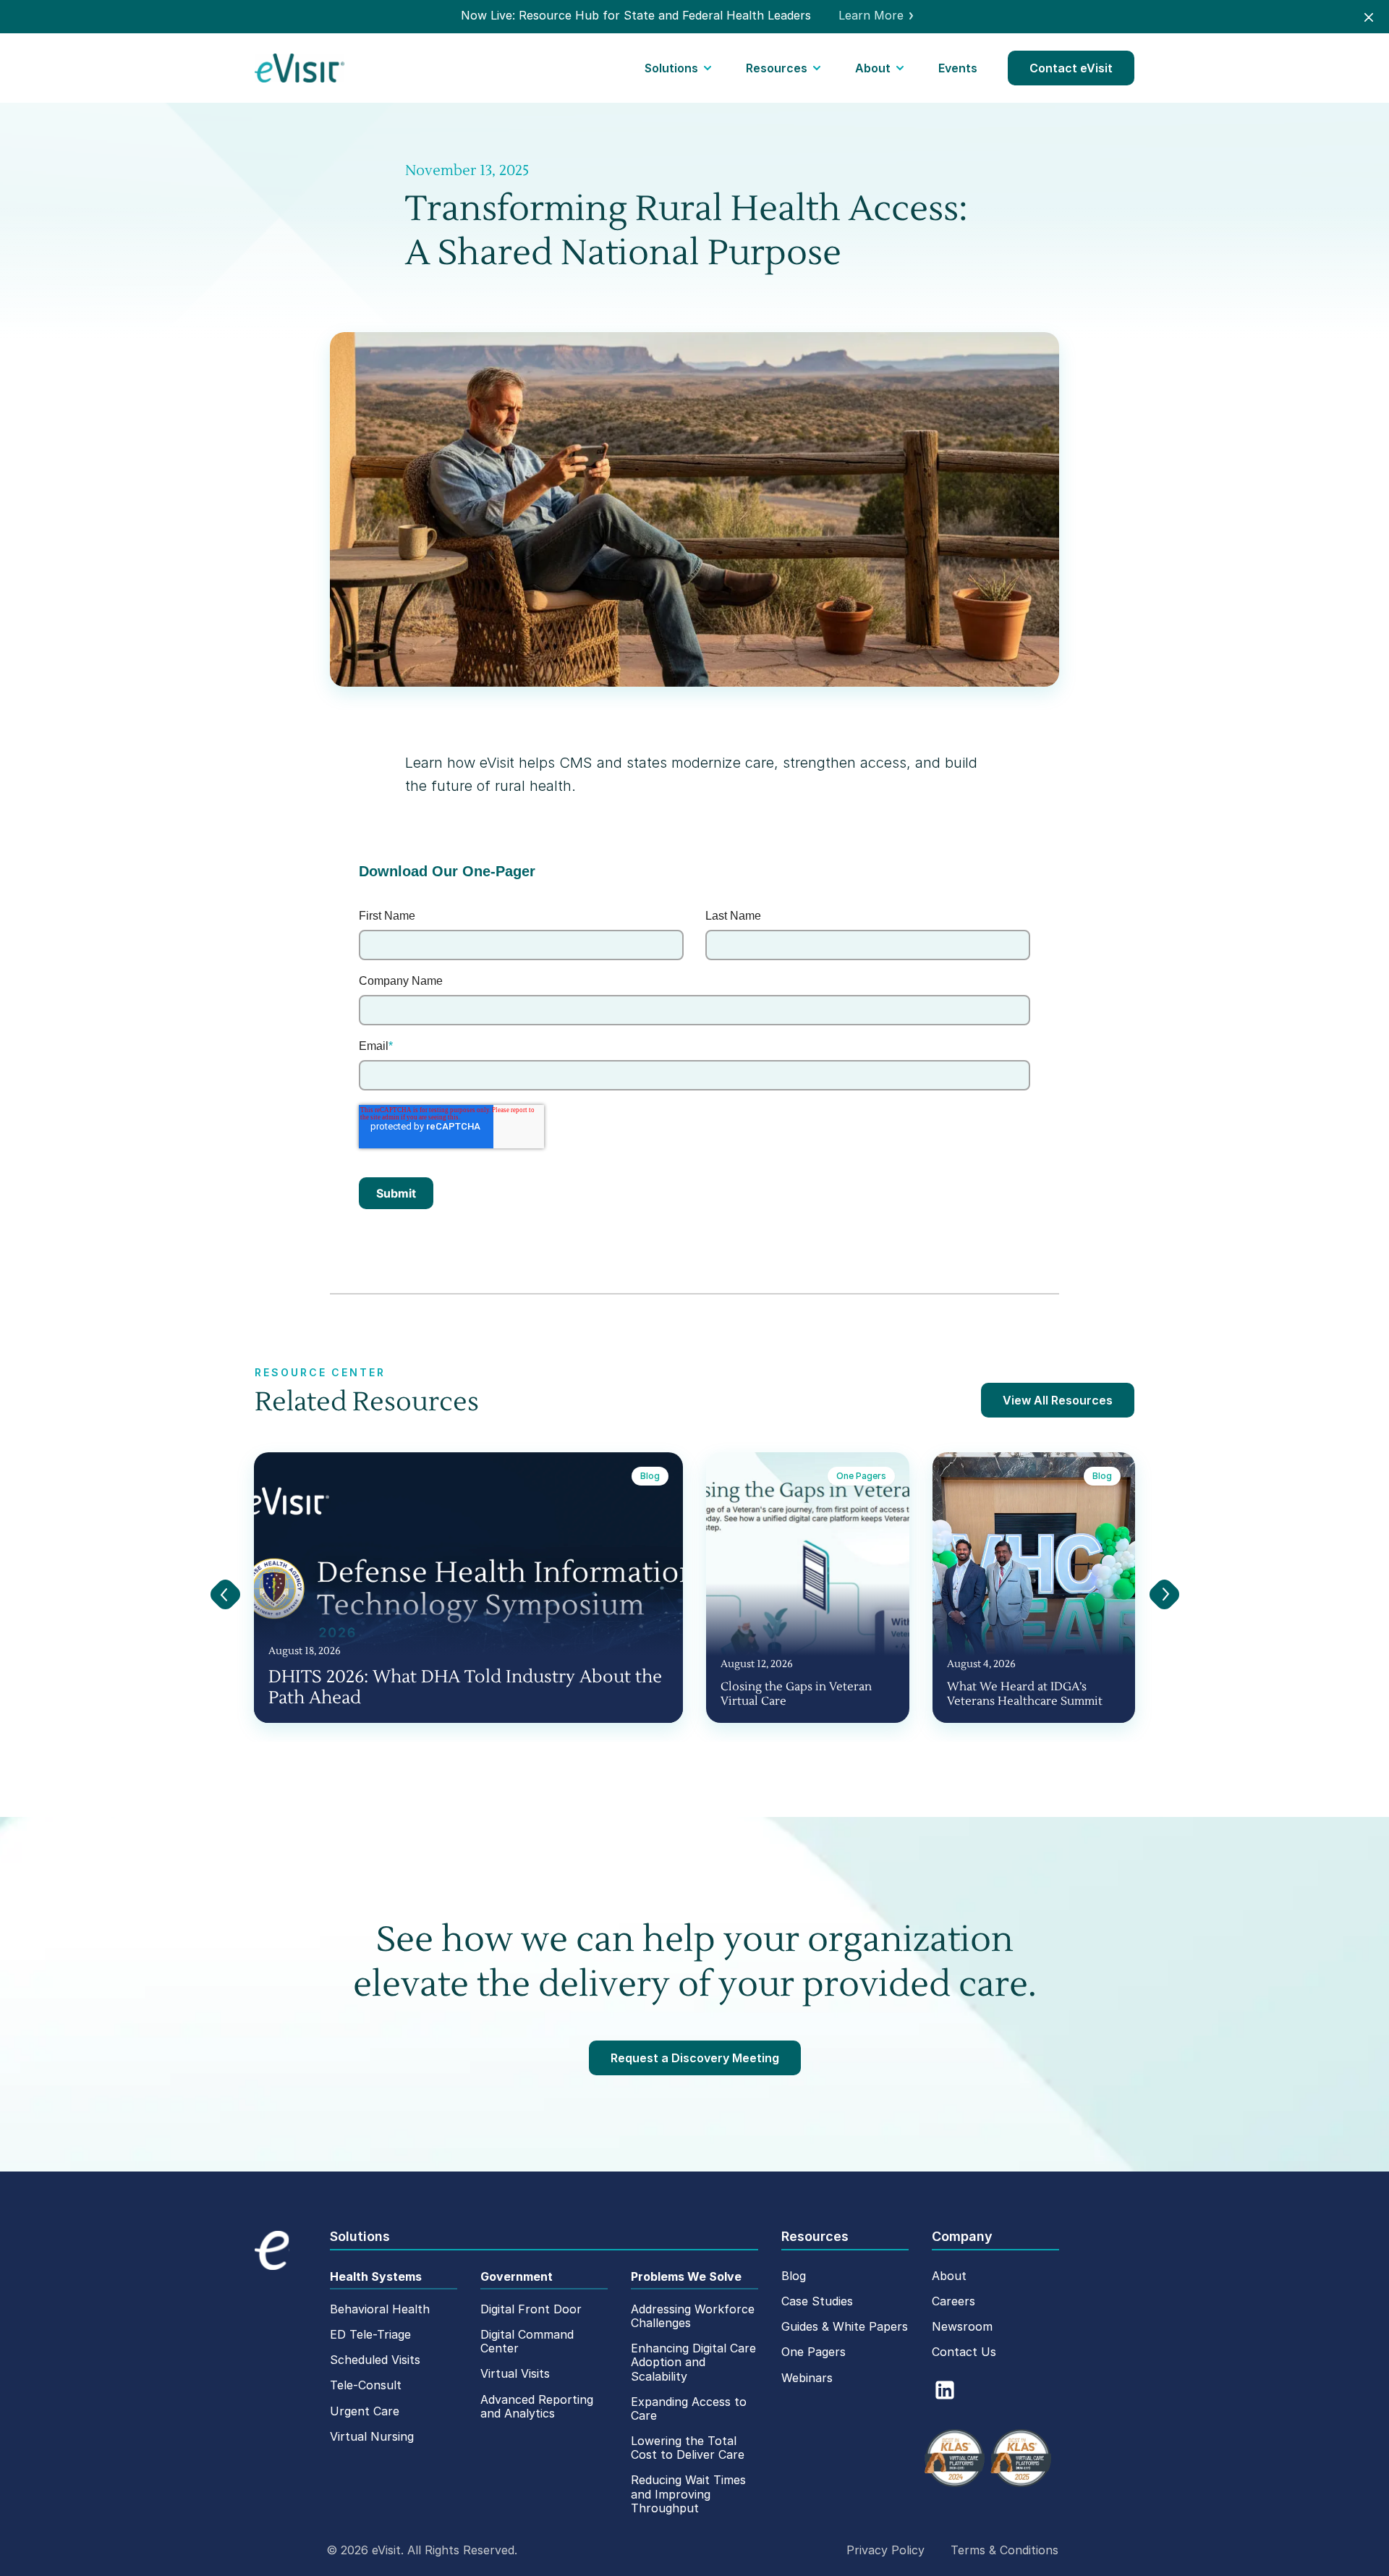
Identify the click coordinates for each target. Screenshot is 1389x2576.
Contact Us (964, 2352)
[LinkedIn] (945, 2390)
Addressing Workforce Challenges (693, 2316)
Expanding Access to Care (689, 2408)
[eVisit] (300, 68)
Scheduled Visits (375, 2360)
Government (517, 2276)
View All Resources (1058, 1400)
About (873, 68)
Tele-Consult (366, 2385)
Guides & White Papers (845, 2326)
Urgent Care (365, 2411)
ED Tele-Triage (370, 2334)
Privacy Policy (885, 2550)
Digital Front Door (531, 2309)
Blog (794, 2276)
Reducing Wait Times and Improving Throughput (688, 2494)
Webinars (807, 2378)
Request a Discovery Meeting (695, 2058)
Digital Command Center (527, 2341)
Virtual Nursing (372, 2436)
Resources (777, 68)
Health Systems (376, 2276)
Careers (953, 2301)
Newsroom (962, 2326)
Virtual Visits (515, 2373)
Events (958, 68)
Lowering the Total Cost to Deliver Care (688, 2448)
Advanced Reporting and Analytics (537, 2406)
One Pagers (814, 2352)
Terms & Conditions (1004, 2550)
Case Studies (817, 2301)
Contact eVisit (1071, 68)
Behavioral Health (380, 2309)
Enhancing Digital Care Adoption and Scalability (693, 2362)
